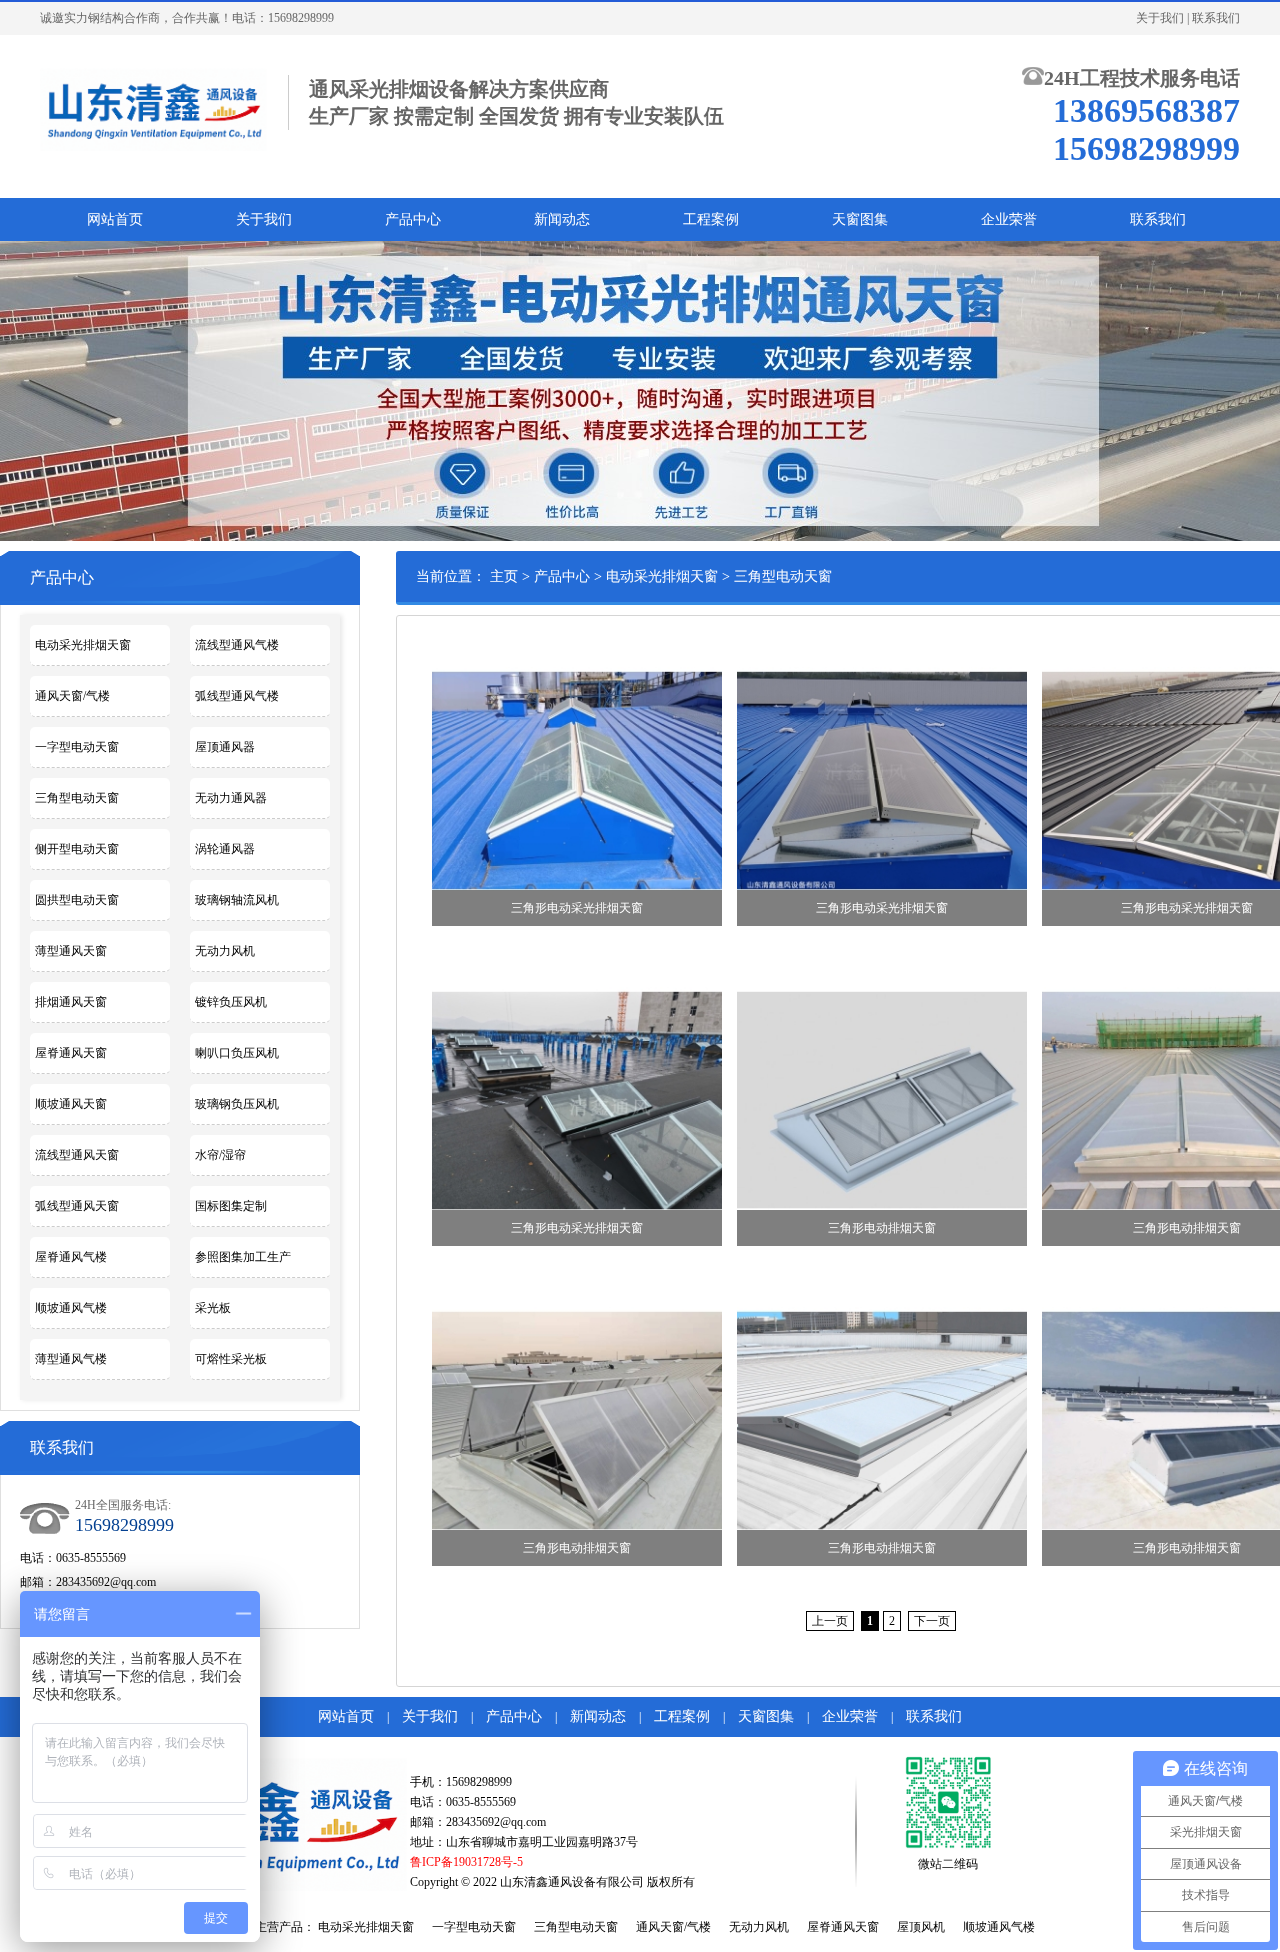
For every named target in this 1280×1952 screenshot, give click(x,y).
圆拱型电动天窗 (77, 900)
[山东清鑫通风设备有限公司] (154, 108)
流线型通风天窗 (77, 1155)
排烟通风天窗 (71, 1002)
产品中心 (413, 219)
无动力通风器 (231, 798)
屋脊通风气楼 (71, 1257)
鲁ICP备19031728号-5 (466, 1862)
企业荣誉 (1009, 219)
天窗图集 (860, 219)
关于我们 (1160, 18)
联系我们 (1216, 18)
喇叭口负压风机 (237, 1053)
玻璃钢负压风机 (237, 1104)
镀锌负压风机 (231, 1002)
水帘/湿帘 (220, 1155)
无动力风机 (225, 951)
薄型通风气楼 (71, 1359)
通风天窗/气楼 (72, 696)
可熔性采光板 (231, 1359)
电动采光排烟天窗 (83, 645)
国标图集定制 (231, 1206)
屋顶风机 (921, 1927)
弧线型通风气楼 (237, 696)
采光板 (213, 1308)
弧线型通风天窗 (77, 1206)
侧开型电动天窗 (77, 849)
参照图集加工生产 (243, 1257)
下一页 (932, 1621)
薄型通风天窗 (71, 951)
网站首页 (115, 219)
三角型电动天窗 (77, 798)
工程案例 (711, 219)
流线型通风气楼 (237, 645)
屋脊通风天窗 (71, 1053)
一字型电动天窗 (77, 747)
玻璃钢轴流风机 (237, 900)
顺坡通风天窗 (71, 1104)
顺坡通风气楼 (71, 1308)
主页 (504, 576)
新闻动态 (562, 219)
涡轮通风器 (225, 849)
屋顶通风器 (225, 747)
